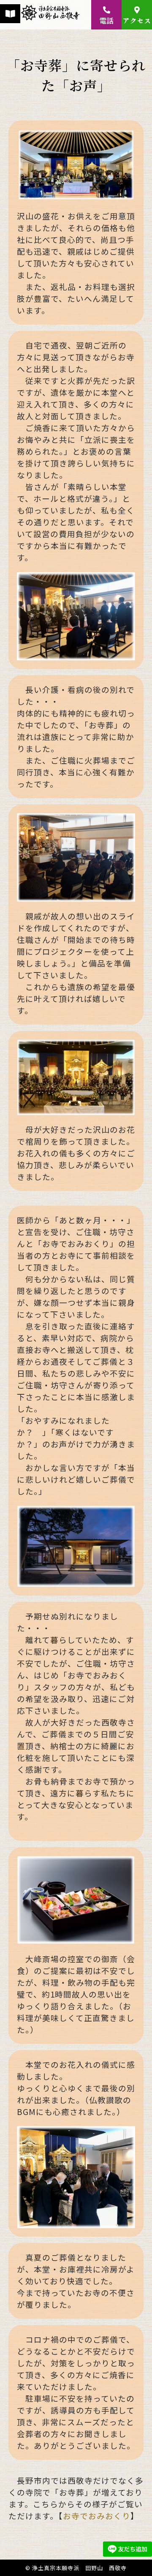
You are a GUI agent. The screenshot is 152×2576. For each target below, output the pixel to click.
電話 (106, 20)
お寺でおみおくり (97, 2516)
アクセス (137, 20)
